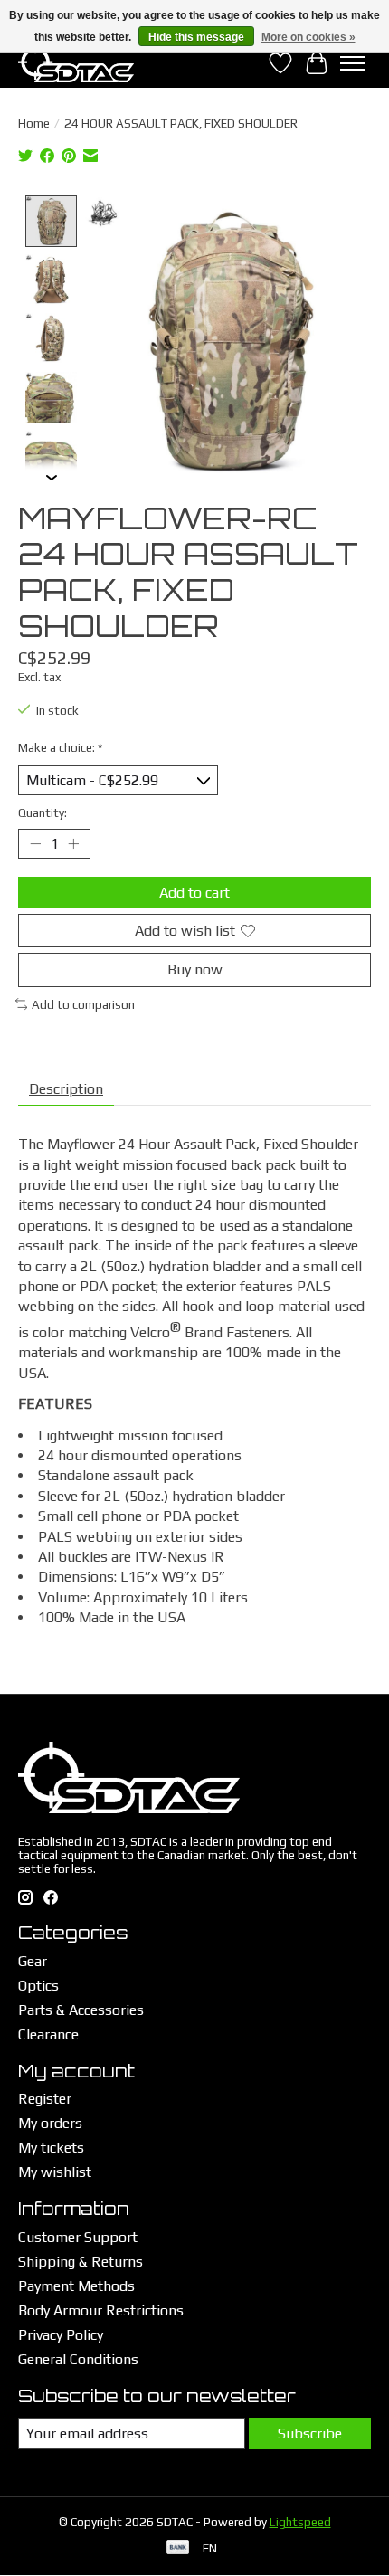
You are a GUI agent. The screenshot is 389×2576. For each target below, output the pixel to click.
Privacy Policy (61, 2335)
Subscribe (310, 2433)
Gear (33, 1961)
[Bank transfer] (178, 2548)
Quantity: (43, 813)
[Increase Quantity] (73, 844)
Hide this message (196, 37)
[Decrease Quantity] (35, 844)
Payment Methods (76, 2286)
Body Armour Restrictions (101, 2310)
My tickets (51, 2148)
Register (45, 2099)
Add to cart (194, 893)
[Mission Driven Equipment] (76, 63)
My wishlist (55, 2172)
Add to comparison (83, 1005)
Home (34, 124)
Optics (38, 1986)
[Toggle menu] (353, 63)
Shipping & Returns (81, 2262)
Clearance (48, 2034)
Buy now (195, 970)
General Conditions (78, 2359)
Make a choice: (60, 748)
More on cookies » (308, 37)
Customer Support (78, 2237)
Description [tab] (66, 1089)
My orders (50, 2123)
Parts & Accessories (81, 2010)
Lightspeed (300, 2522)
